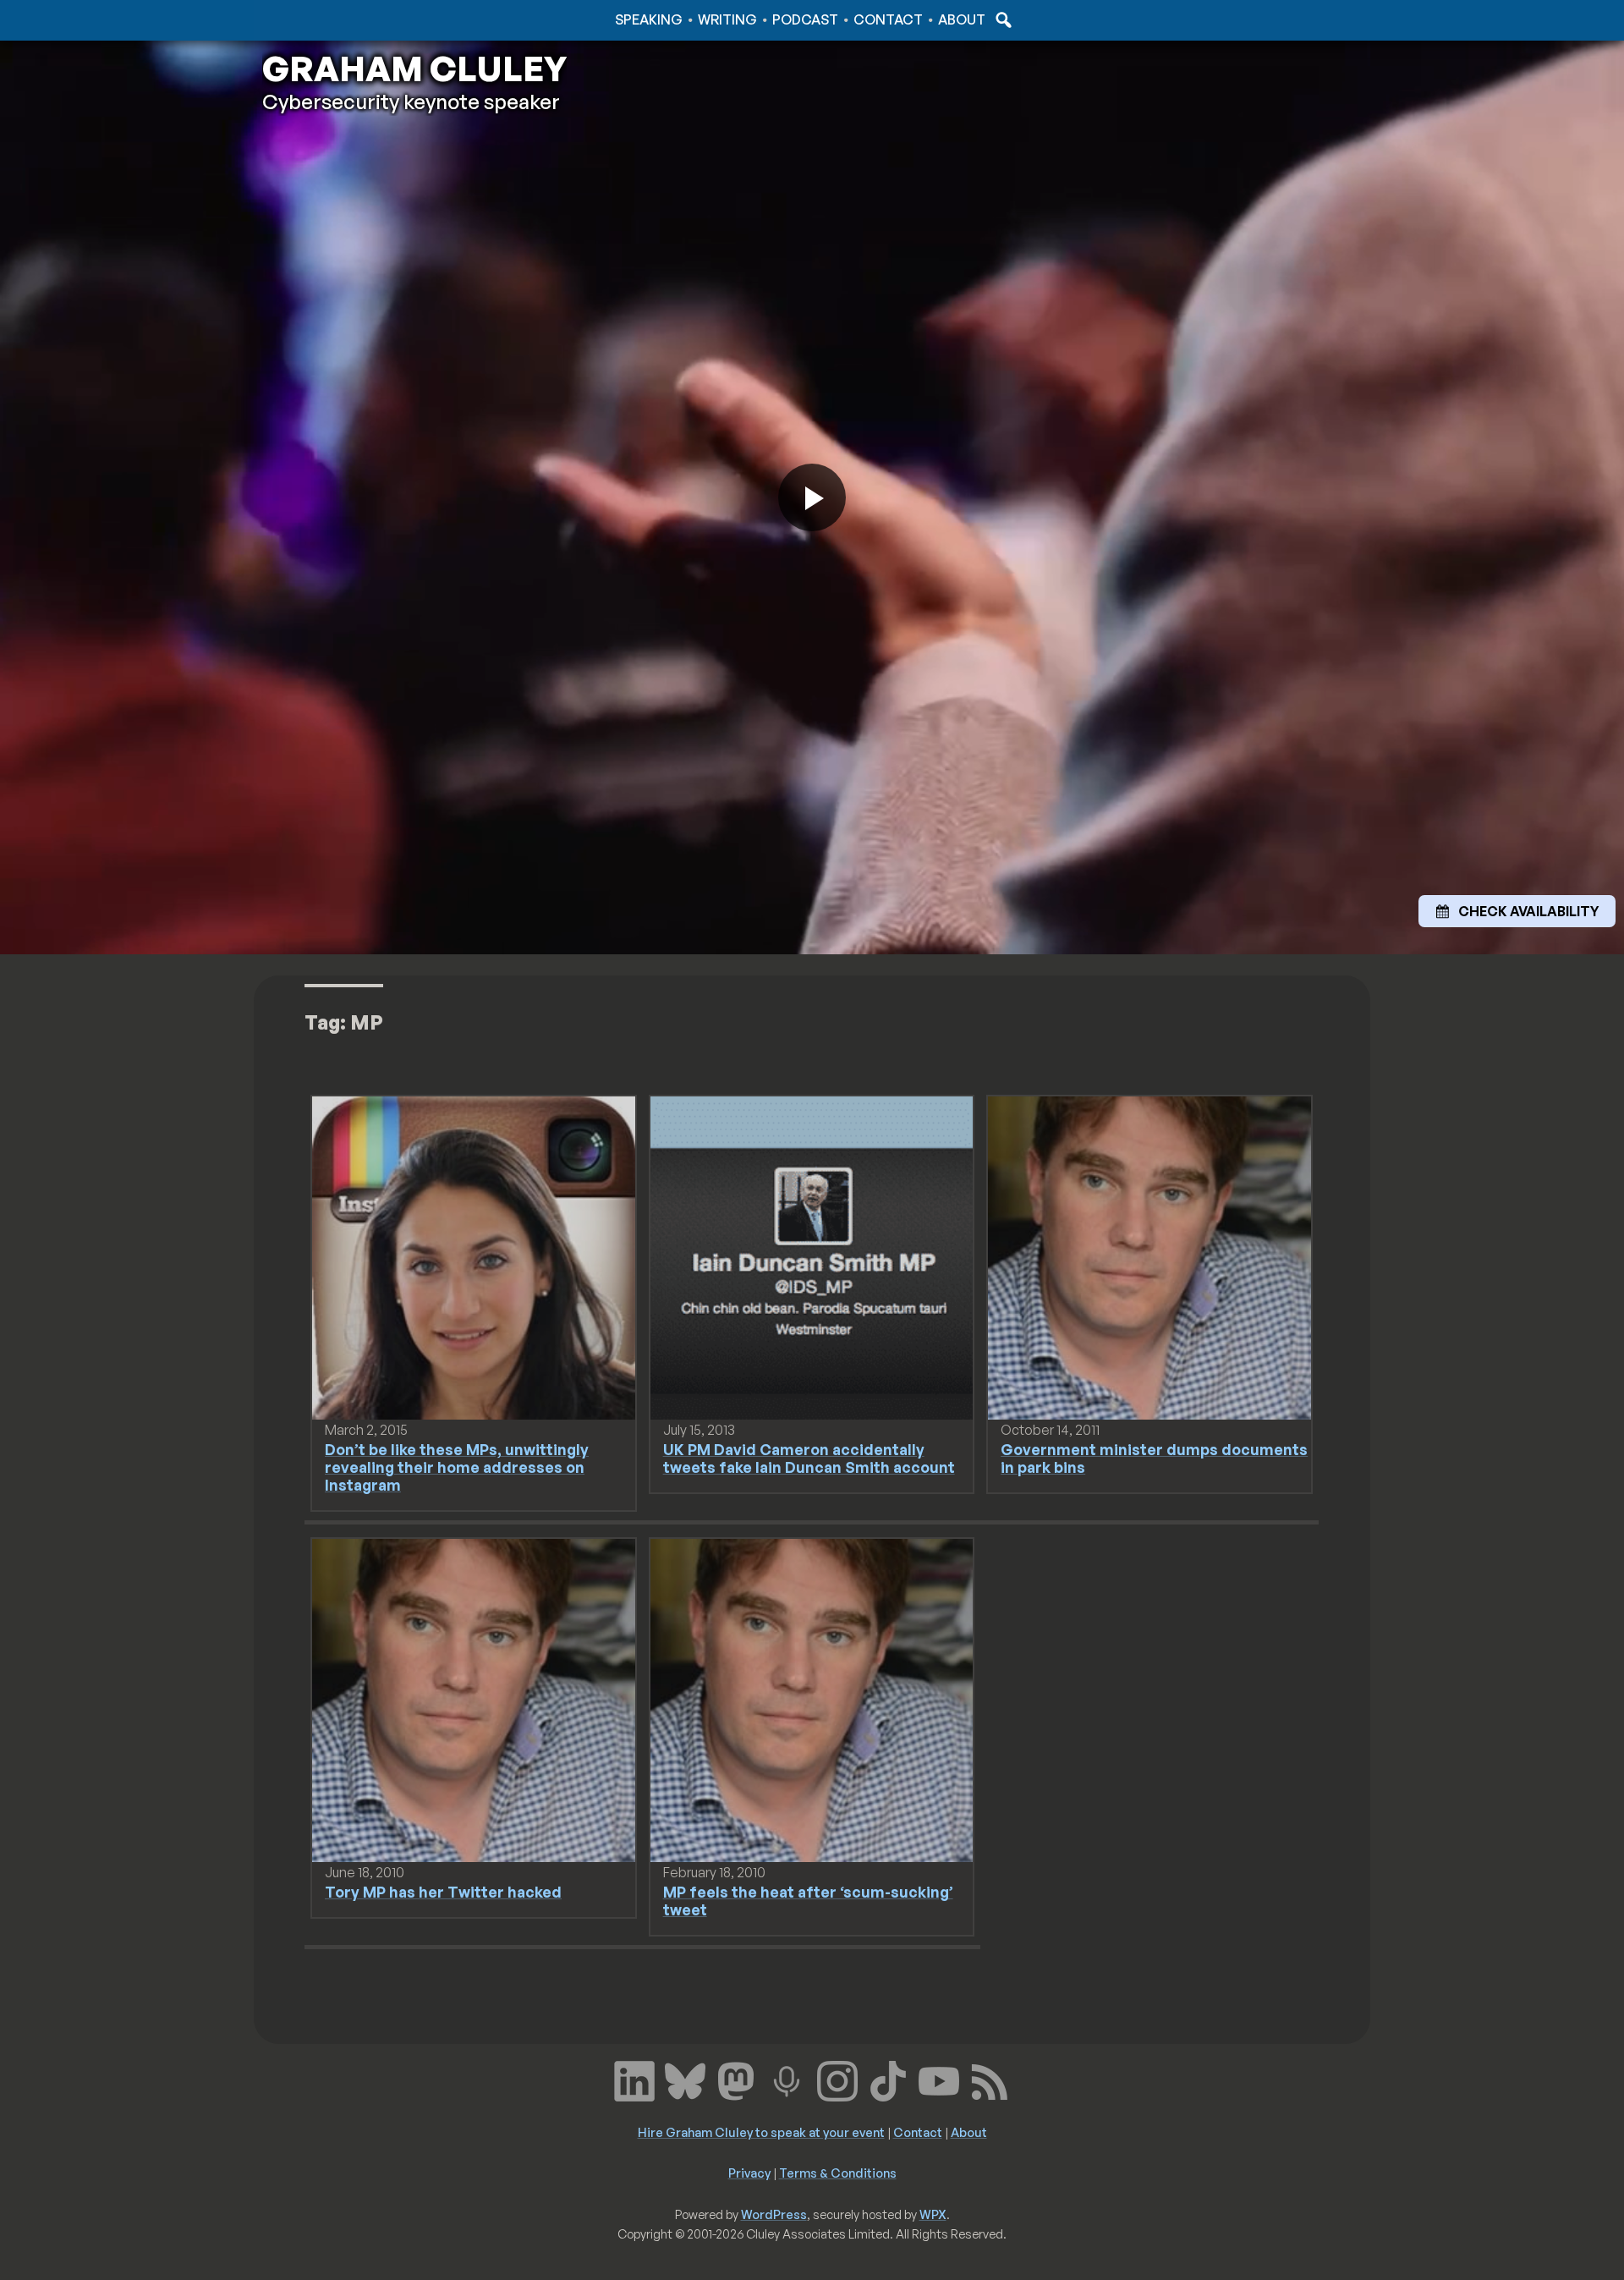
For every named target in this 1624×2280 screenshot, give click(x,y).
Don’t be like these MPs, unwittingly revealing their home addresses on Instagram (457, 1467)
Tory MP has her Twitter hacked (443, 1892)
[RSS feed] (990, 2079)
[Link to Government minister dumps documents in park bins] (1149, 1256)
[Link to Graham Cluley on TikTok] (888, 2079)
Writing (727, 19)
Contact (888, 19)
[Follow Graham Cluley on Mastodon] (736, 2079)
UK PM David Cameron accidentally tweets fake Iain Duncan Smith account (809, 1458)
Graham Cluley (329, 19)
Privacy (749, 2173)
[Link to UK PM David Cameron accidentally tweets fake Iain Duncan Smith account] (812, 1256)
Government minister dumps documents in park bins (1154, 1458)
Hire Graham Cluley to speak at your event (761, 2132)
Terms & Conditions (838, 2173)
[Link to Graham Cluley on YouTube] (939, 2079)
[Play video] (812, 497)
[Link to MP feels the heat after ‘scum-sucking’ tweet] (812, 1699)
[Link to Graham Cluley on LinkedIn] (634, 2079)
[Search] (1001, 19)
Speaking (649, 19)
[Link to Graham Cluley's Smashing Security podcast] (787, 2079)
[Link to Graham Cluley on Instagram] (837, 2079)
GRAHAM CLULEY (414, 69)
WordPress (774, 2214)
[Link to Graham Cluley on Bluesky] (685, 2079)
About (962, 19)
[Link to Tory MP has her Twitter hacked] (474, 1699)
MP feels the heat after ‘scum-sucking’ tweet (808, 1901)
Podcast (805, 19)
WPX (933, 2214)
